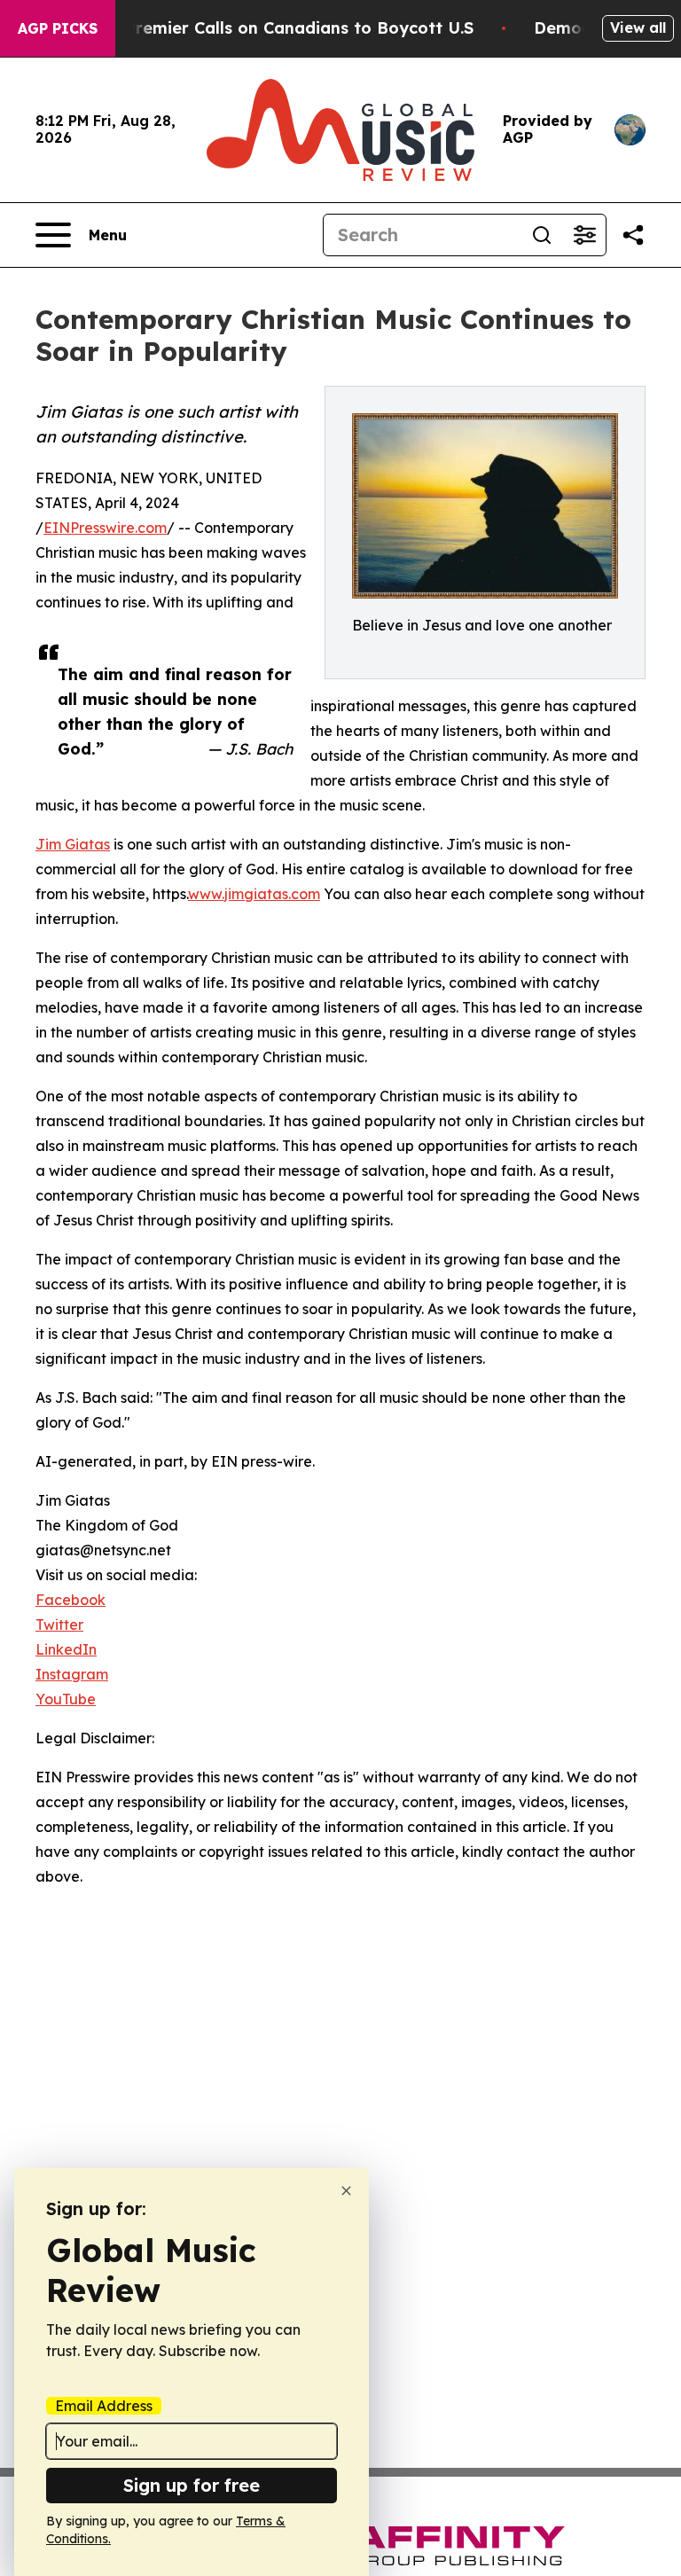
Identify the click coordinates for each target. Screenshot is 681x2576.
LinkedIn (66, 1649)
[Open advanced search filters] (584, 235)
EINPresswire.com (105, 528)
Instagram (72, 1674)
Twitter (59, 1625)
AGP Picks (58, 28)
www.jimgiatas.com (254, 894)
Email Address (104, 2406)
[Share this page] (633, 235)
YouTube (66, 1699)
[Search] (542, 235)
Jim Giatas (73, 844)
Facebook (70, 1600)
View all (638, 27)
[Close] (346, 2191)
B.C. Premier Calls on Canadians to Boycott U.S (282, 28)
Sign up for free (192, 2485)
